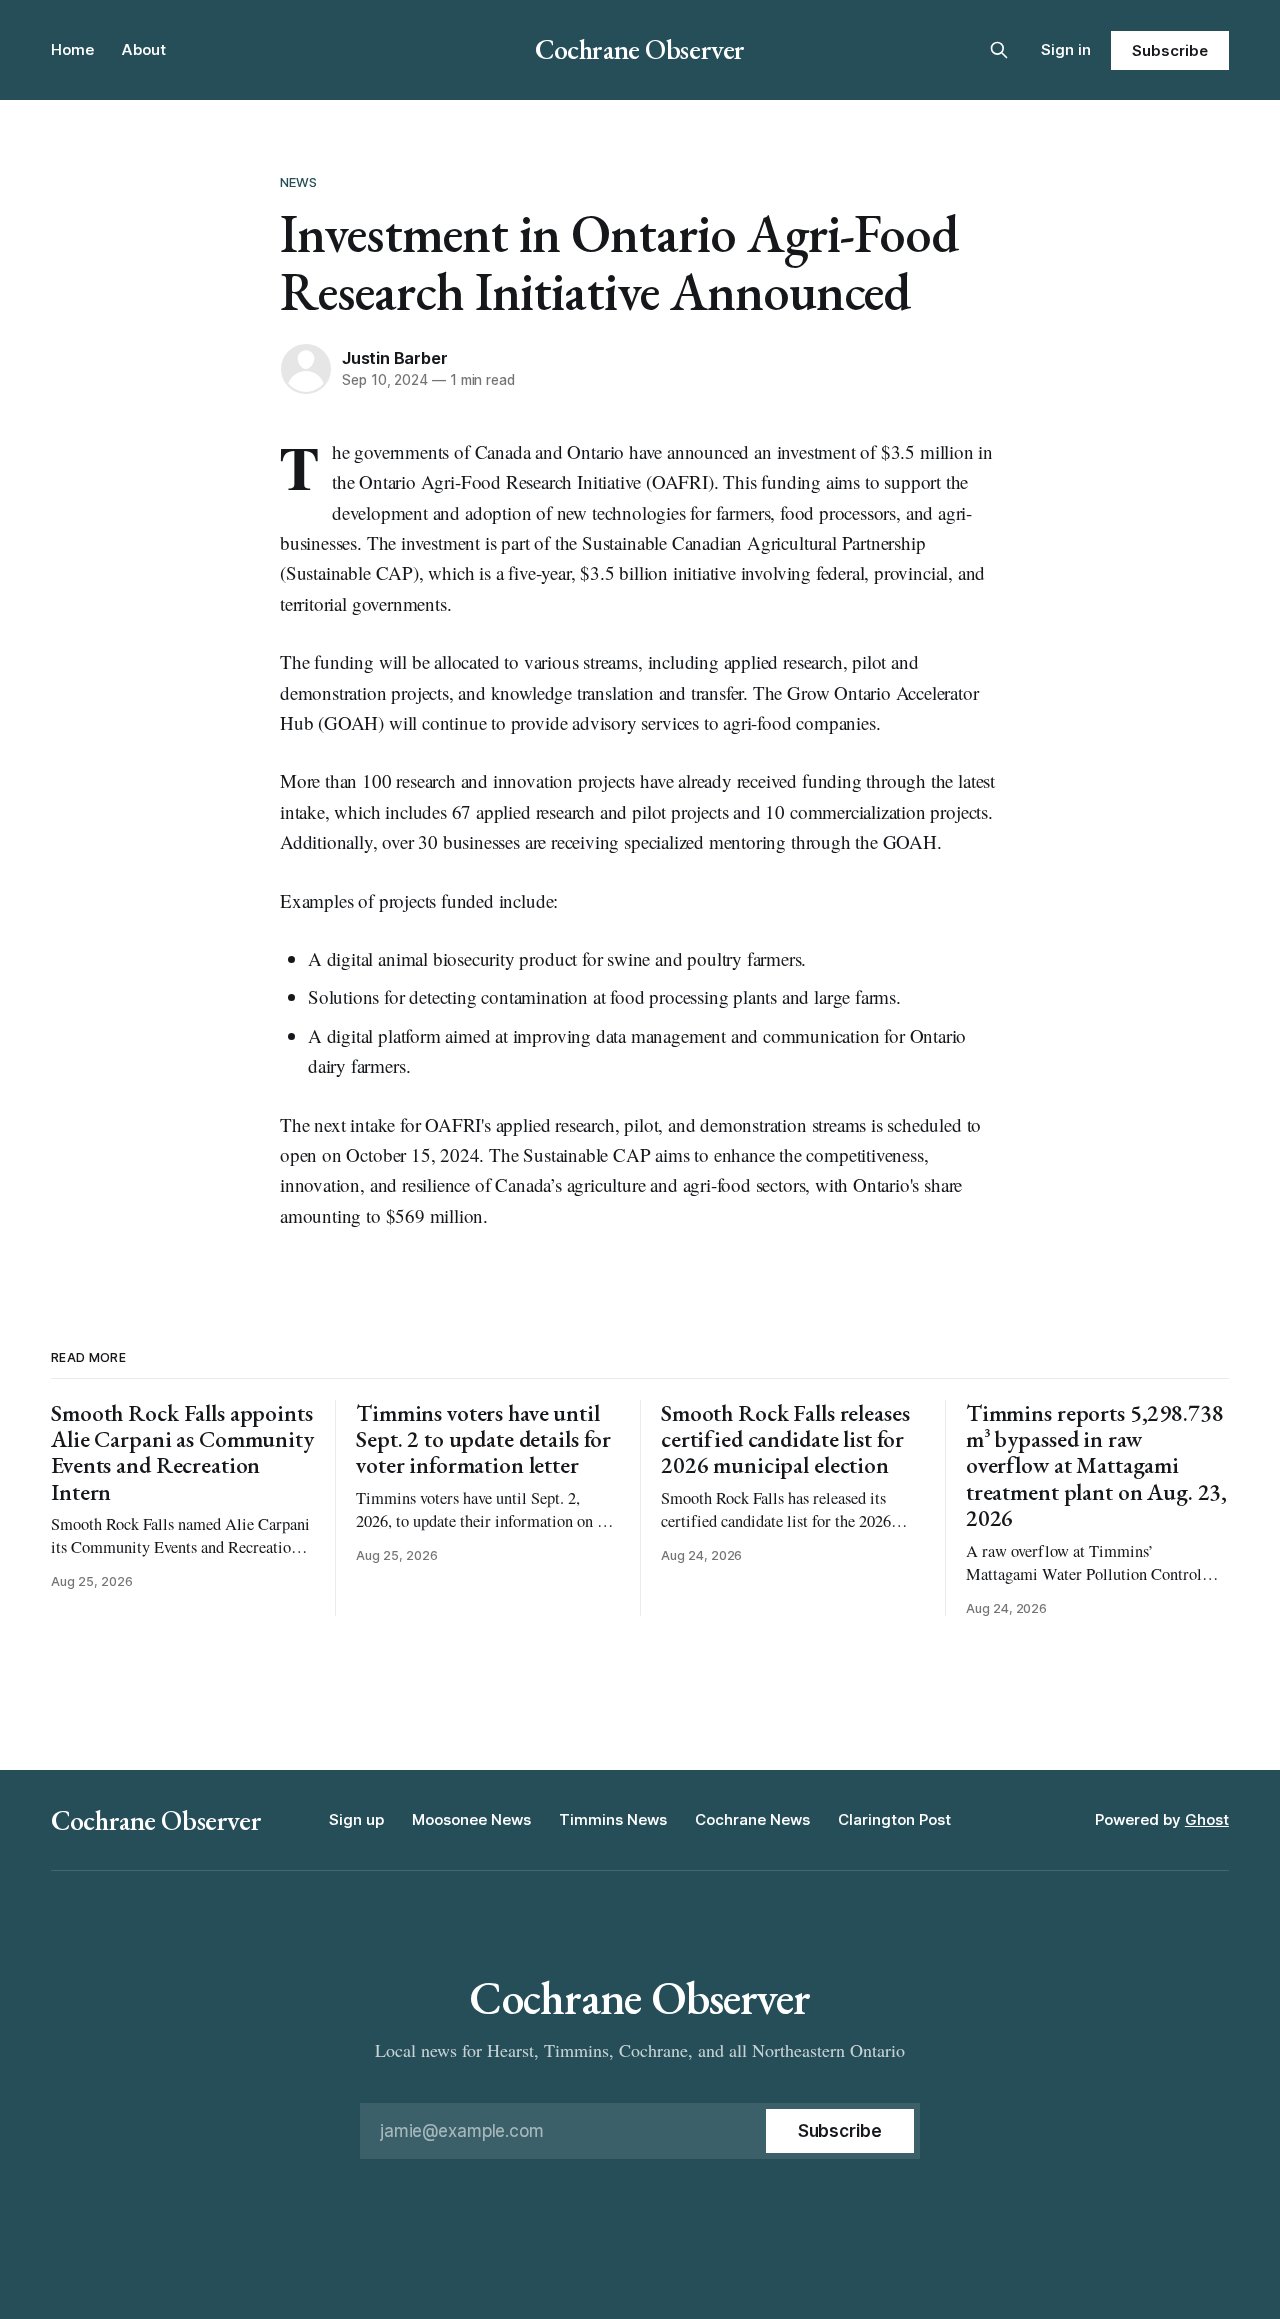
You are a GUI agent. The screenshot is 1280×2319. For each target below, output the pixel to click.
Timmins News (613, 1819)
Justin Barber (394, 358)
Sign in (1066, 49)
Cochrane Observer (640, 49)
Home (72, 49)
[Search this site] (999, 50)
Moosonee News (471, 1819)
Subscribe (1169, 50)
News (299, 182)
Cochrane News (752, 1819)
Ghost (1207, 1819)
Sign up (356, 1819)
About (144, 49)
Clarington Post (894, 1819)
